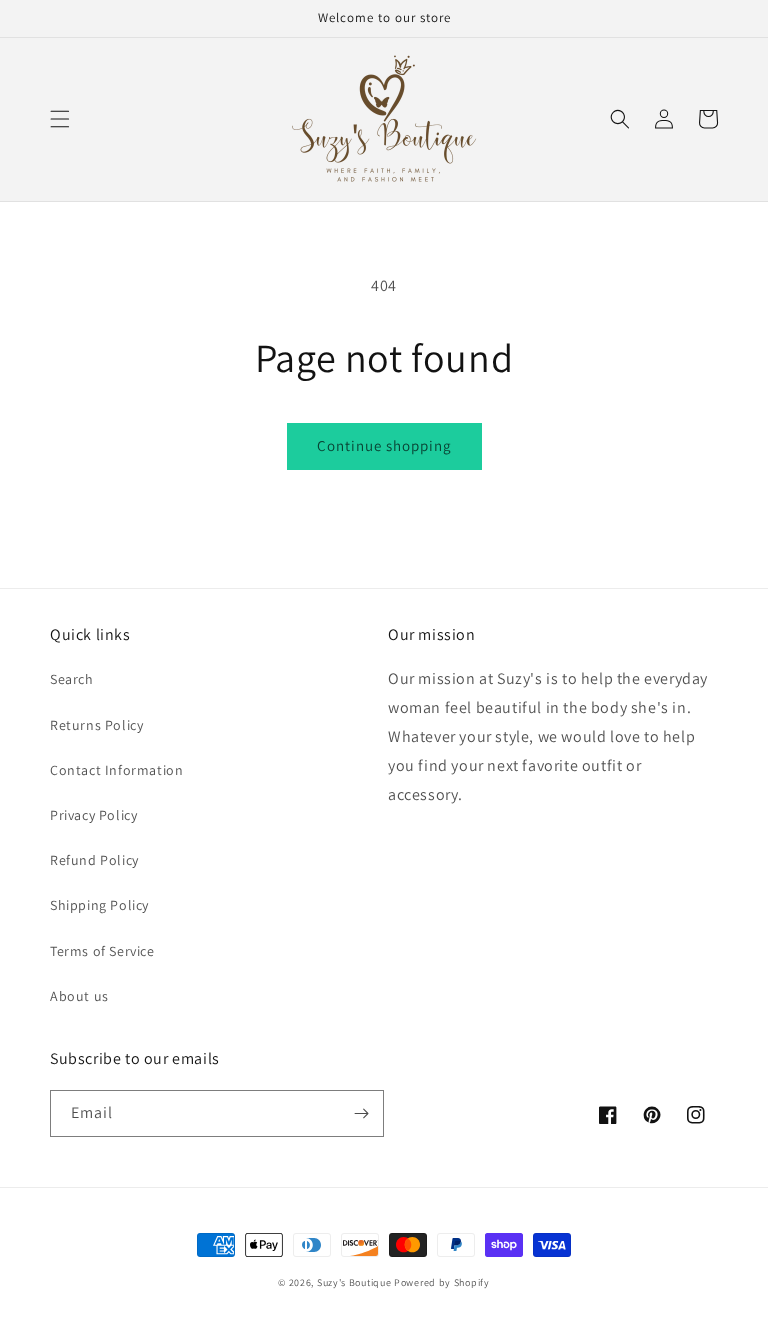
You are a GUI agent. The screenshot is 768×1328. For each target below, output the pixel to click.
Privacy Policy (93, 815)
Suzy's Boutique (354, 1282)
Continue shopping (384, 445)
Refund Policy (94, 860)
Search (72, 679)
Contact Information (116, 770)
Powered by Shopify (442, 1282)
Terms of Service (102, 951)
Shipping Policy (99, 905)
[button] (60, 119)
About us (79, 996)
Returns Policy (96, 725)
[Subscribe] (361, 1113)
